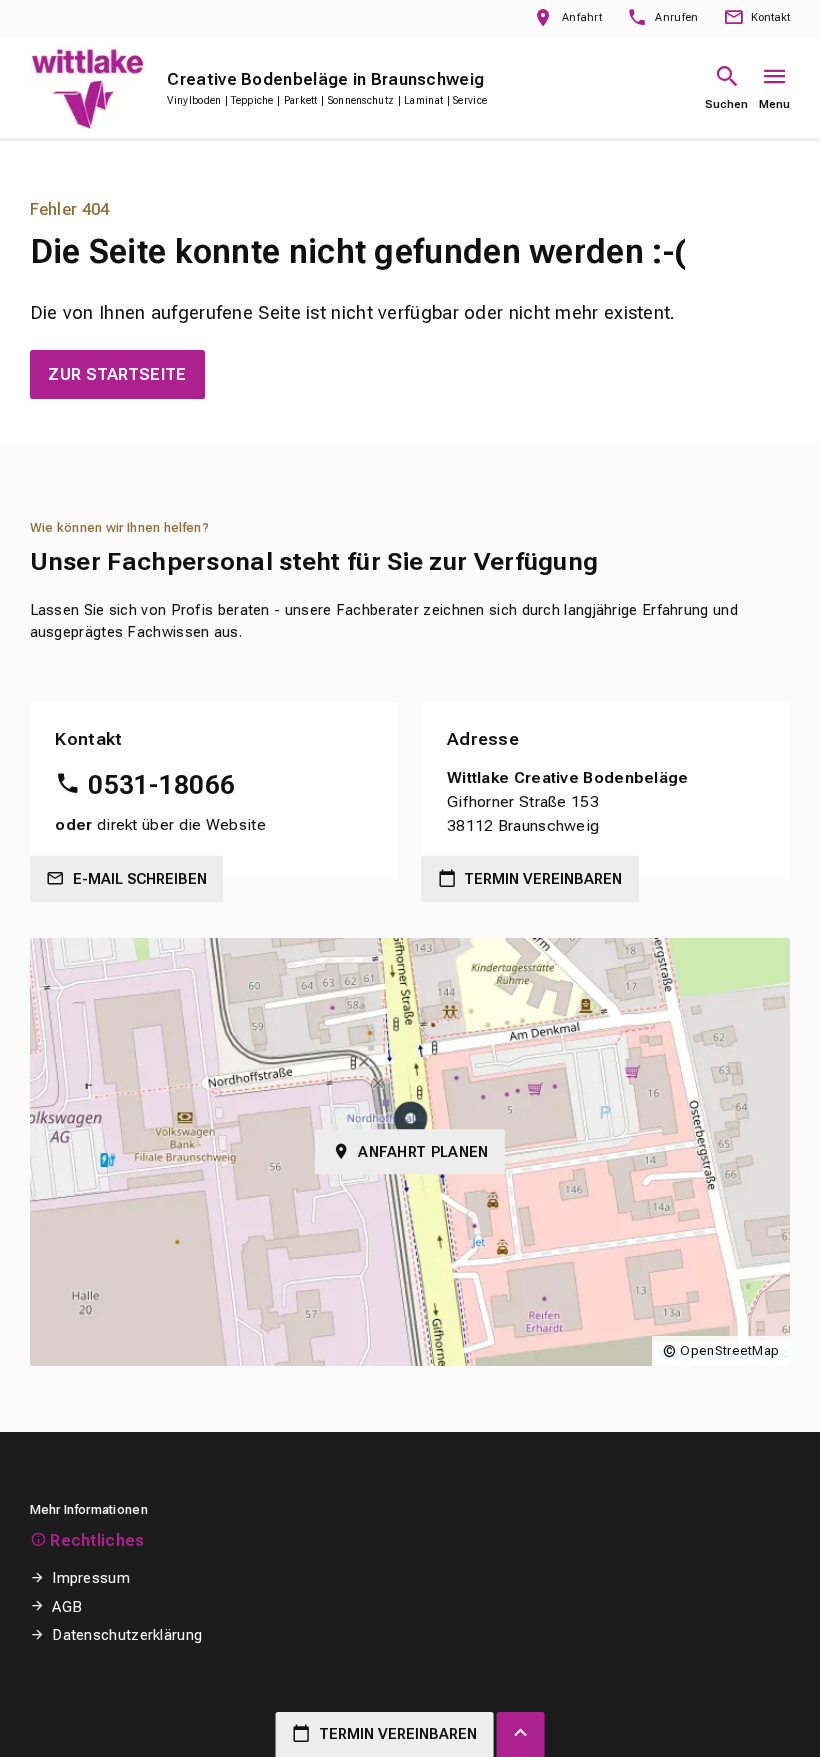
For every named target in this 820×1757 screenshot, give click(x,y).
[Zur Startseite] (86, 88)
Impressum (91, 1578)
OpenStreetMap (729, 1350)
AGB (67, 1607)
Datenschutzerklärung (127, 1635)
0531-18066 (161, 785)
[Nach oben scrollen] (521, 1734)
